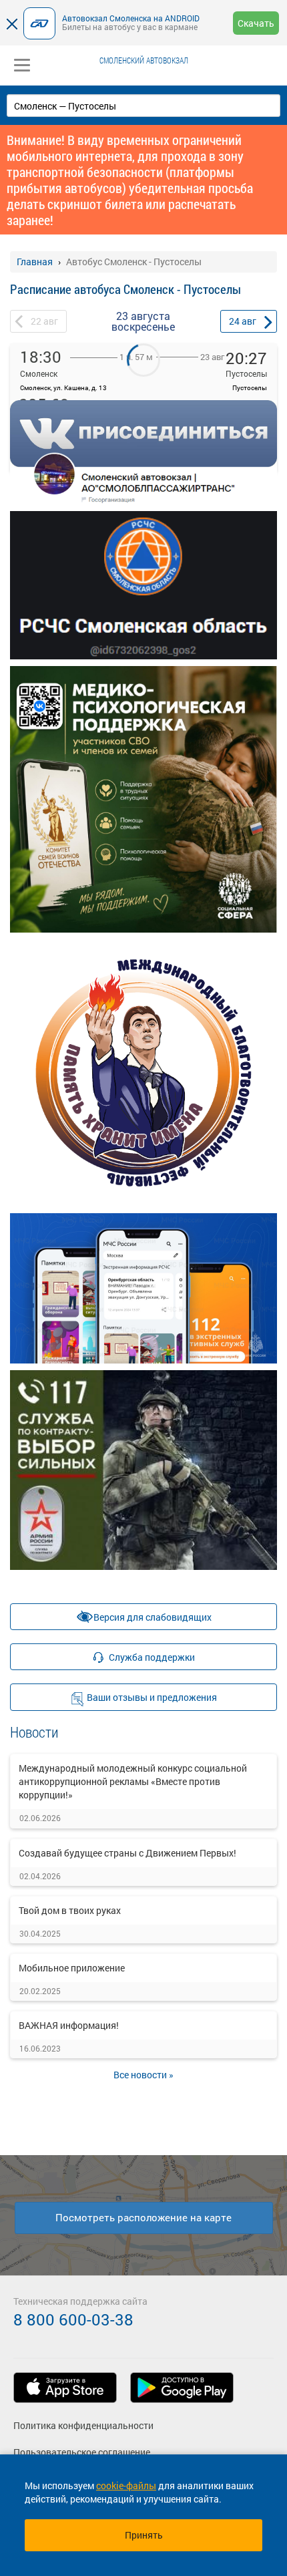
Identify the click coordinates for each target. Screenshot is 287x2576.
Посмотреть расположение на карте (143, 2217)
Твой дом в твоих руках (70, 1910)
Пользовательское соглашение (82, 2452)
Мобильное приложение (72, 1968)
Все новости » (143, 2075)
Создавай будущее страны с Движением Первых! (127, 1853)
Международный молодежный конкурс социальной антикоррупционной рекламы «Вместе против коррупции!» (133, 1781)
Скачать (256, 23)
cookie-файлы (126, 2485)
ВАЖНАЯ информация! (69, 2025)
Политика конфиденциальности (83, 2425)
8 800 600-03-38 (73, 2319)
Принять (144, 2535)
